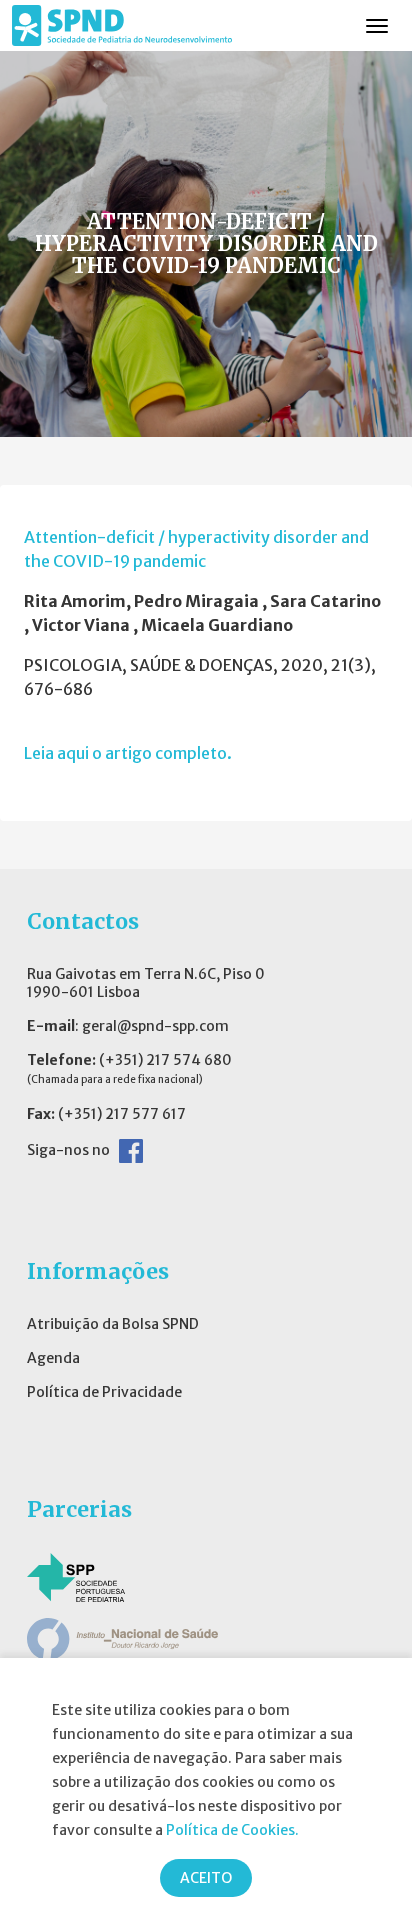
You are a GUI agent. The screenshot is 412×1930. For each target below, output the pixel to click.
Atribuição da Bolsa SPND (113, 1324)
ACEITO (206, 1878)
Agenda (53, 1358)
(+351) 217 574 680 (165, 1060)
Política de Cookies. (232, 1830)
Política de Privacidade (104, 1392)
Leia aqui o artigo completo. (128, 753)
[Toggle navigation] (377, 26)
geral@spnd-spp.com (155, 1026)
